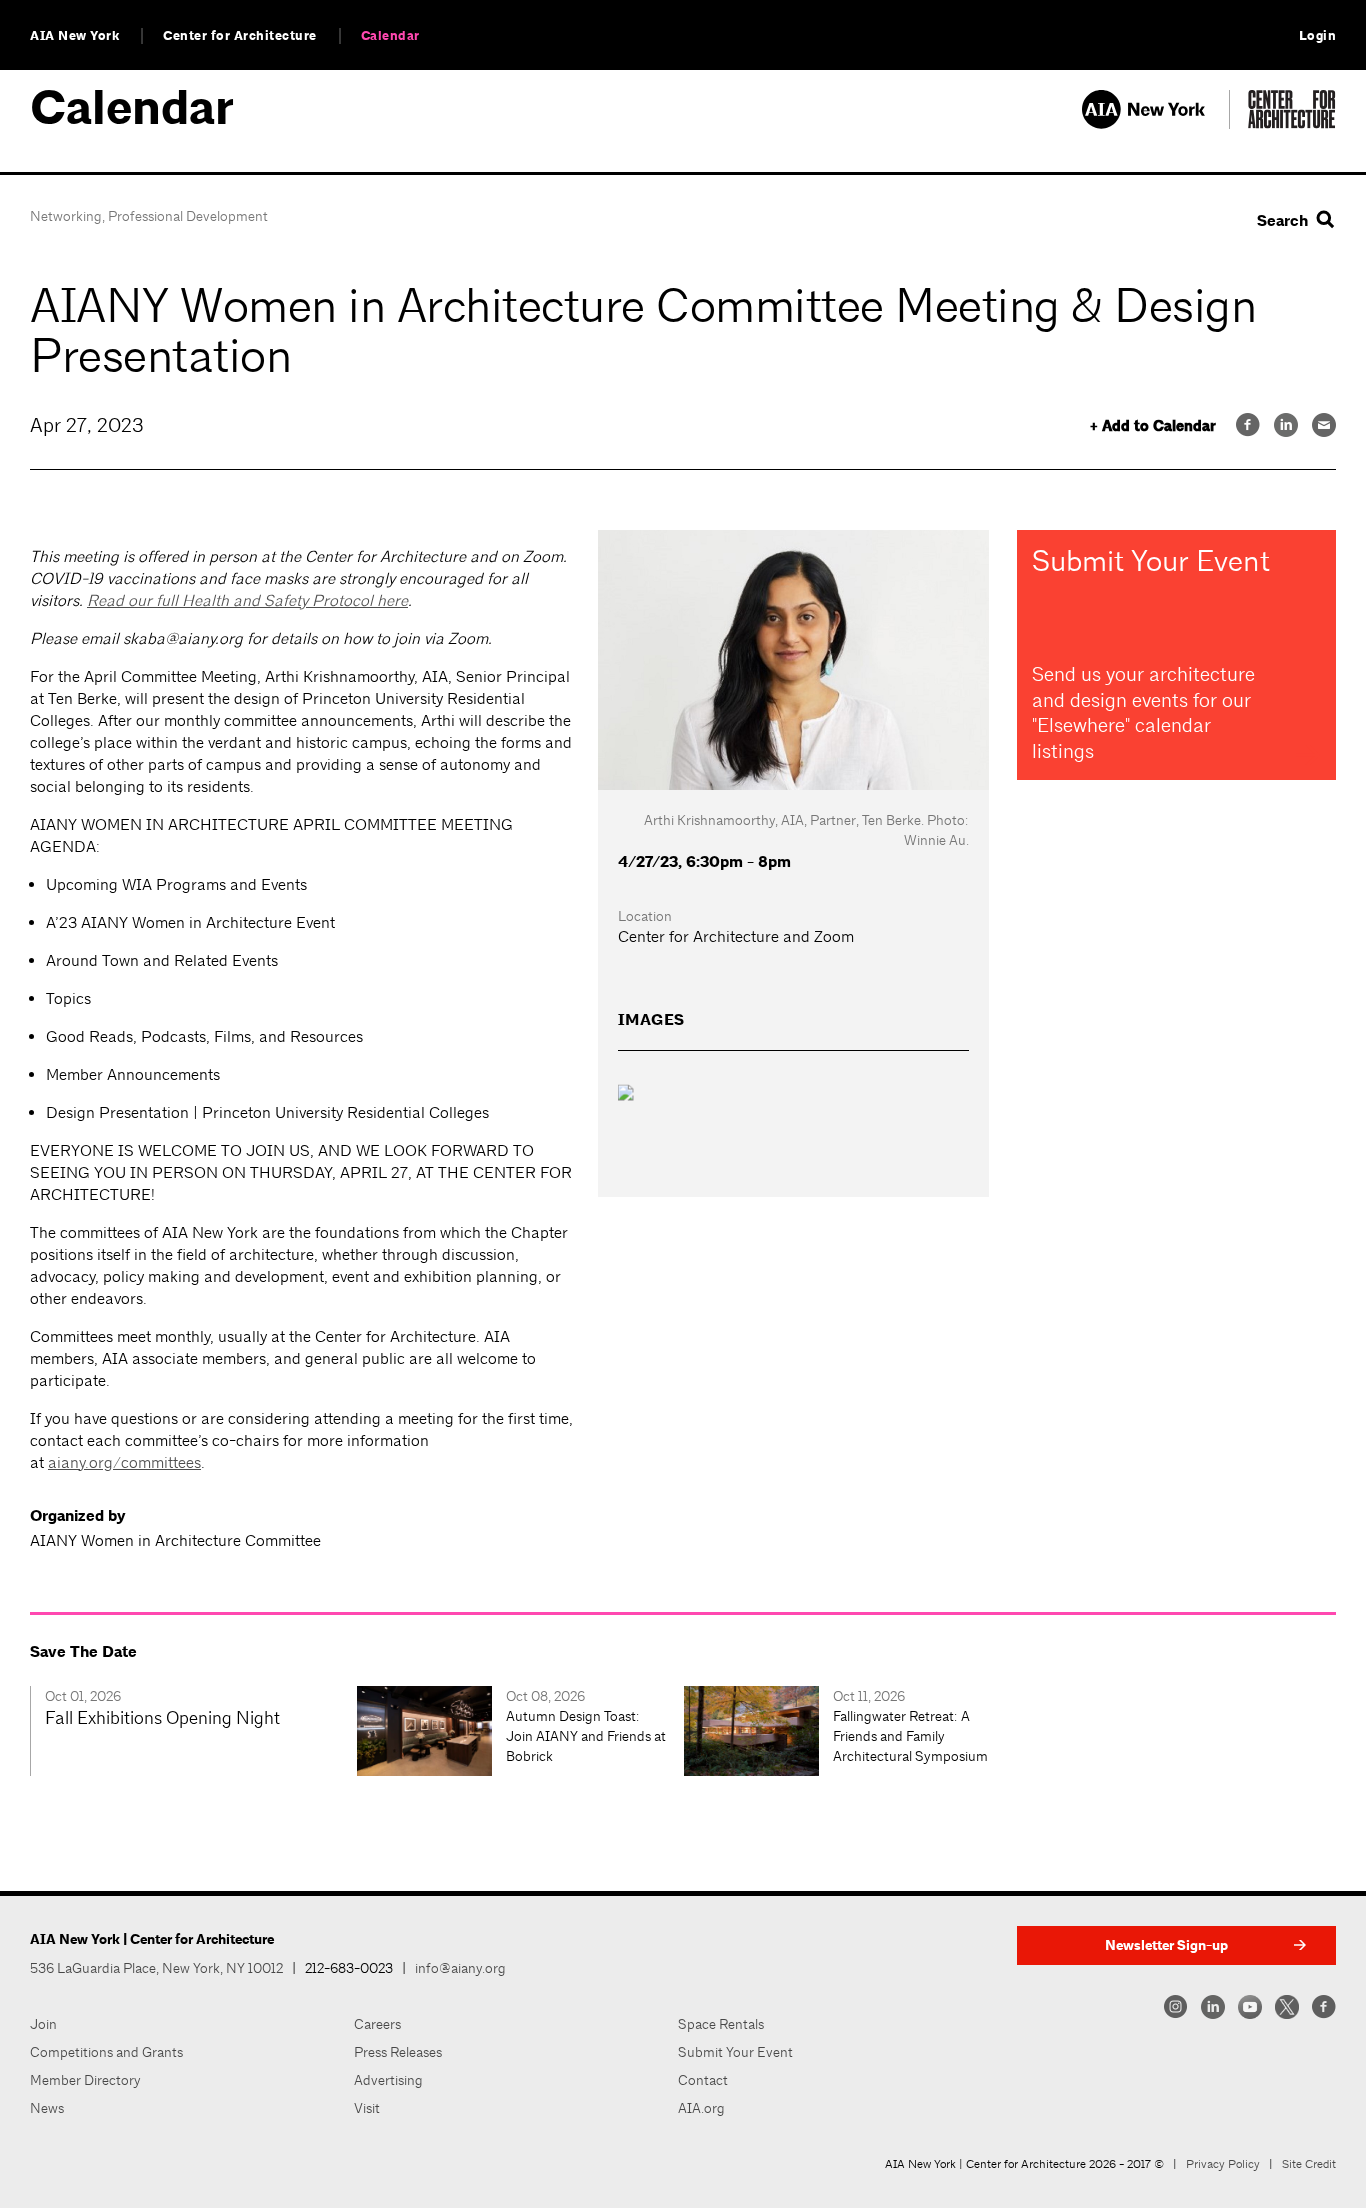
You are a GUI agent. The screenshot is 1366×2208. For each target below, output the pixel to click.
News (47, 2108)
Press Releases (398, 2052)
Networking (66, 216)
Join (43, 2024)
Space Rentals (721, 2024)
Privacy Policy (1223, 2164)
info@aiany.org (460, 1968)
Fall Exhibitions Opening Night (162, 1717)
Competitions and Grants (106, 2052)
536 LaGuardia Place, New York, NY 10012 (156, 1968)
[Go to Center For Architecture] (1292, 123)
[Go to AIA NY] (1155, 123)
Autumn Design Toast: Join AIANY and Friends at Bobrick (586, 1736)
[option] (193, 1731)
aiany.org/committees (124, 1462)
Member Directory (85, 2080)
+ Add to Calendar (1153, 426)
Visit (367, 2108)
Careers (377, 2024)
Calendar (390, 36)
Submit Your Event (735, 2052)
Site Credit (1309, 2164)
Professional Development (188, 216)
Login (1318, 36)
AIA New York (74, 36)
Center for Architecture (240, 36)
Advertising (388, 2080)
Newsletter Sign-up (1166, 1945)
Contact (703, 2080)
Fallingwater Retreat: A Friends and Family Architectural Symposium (910, 1736)
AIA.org (701, 2108)
